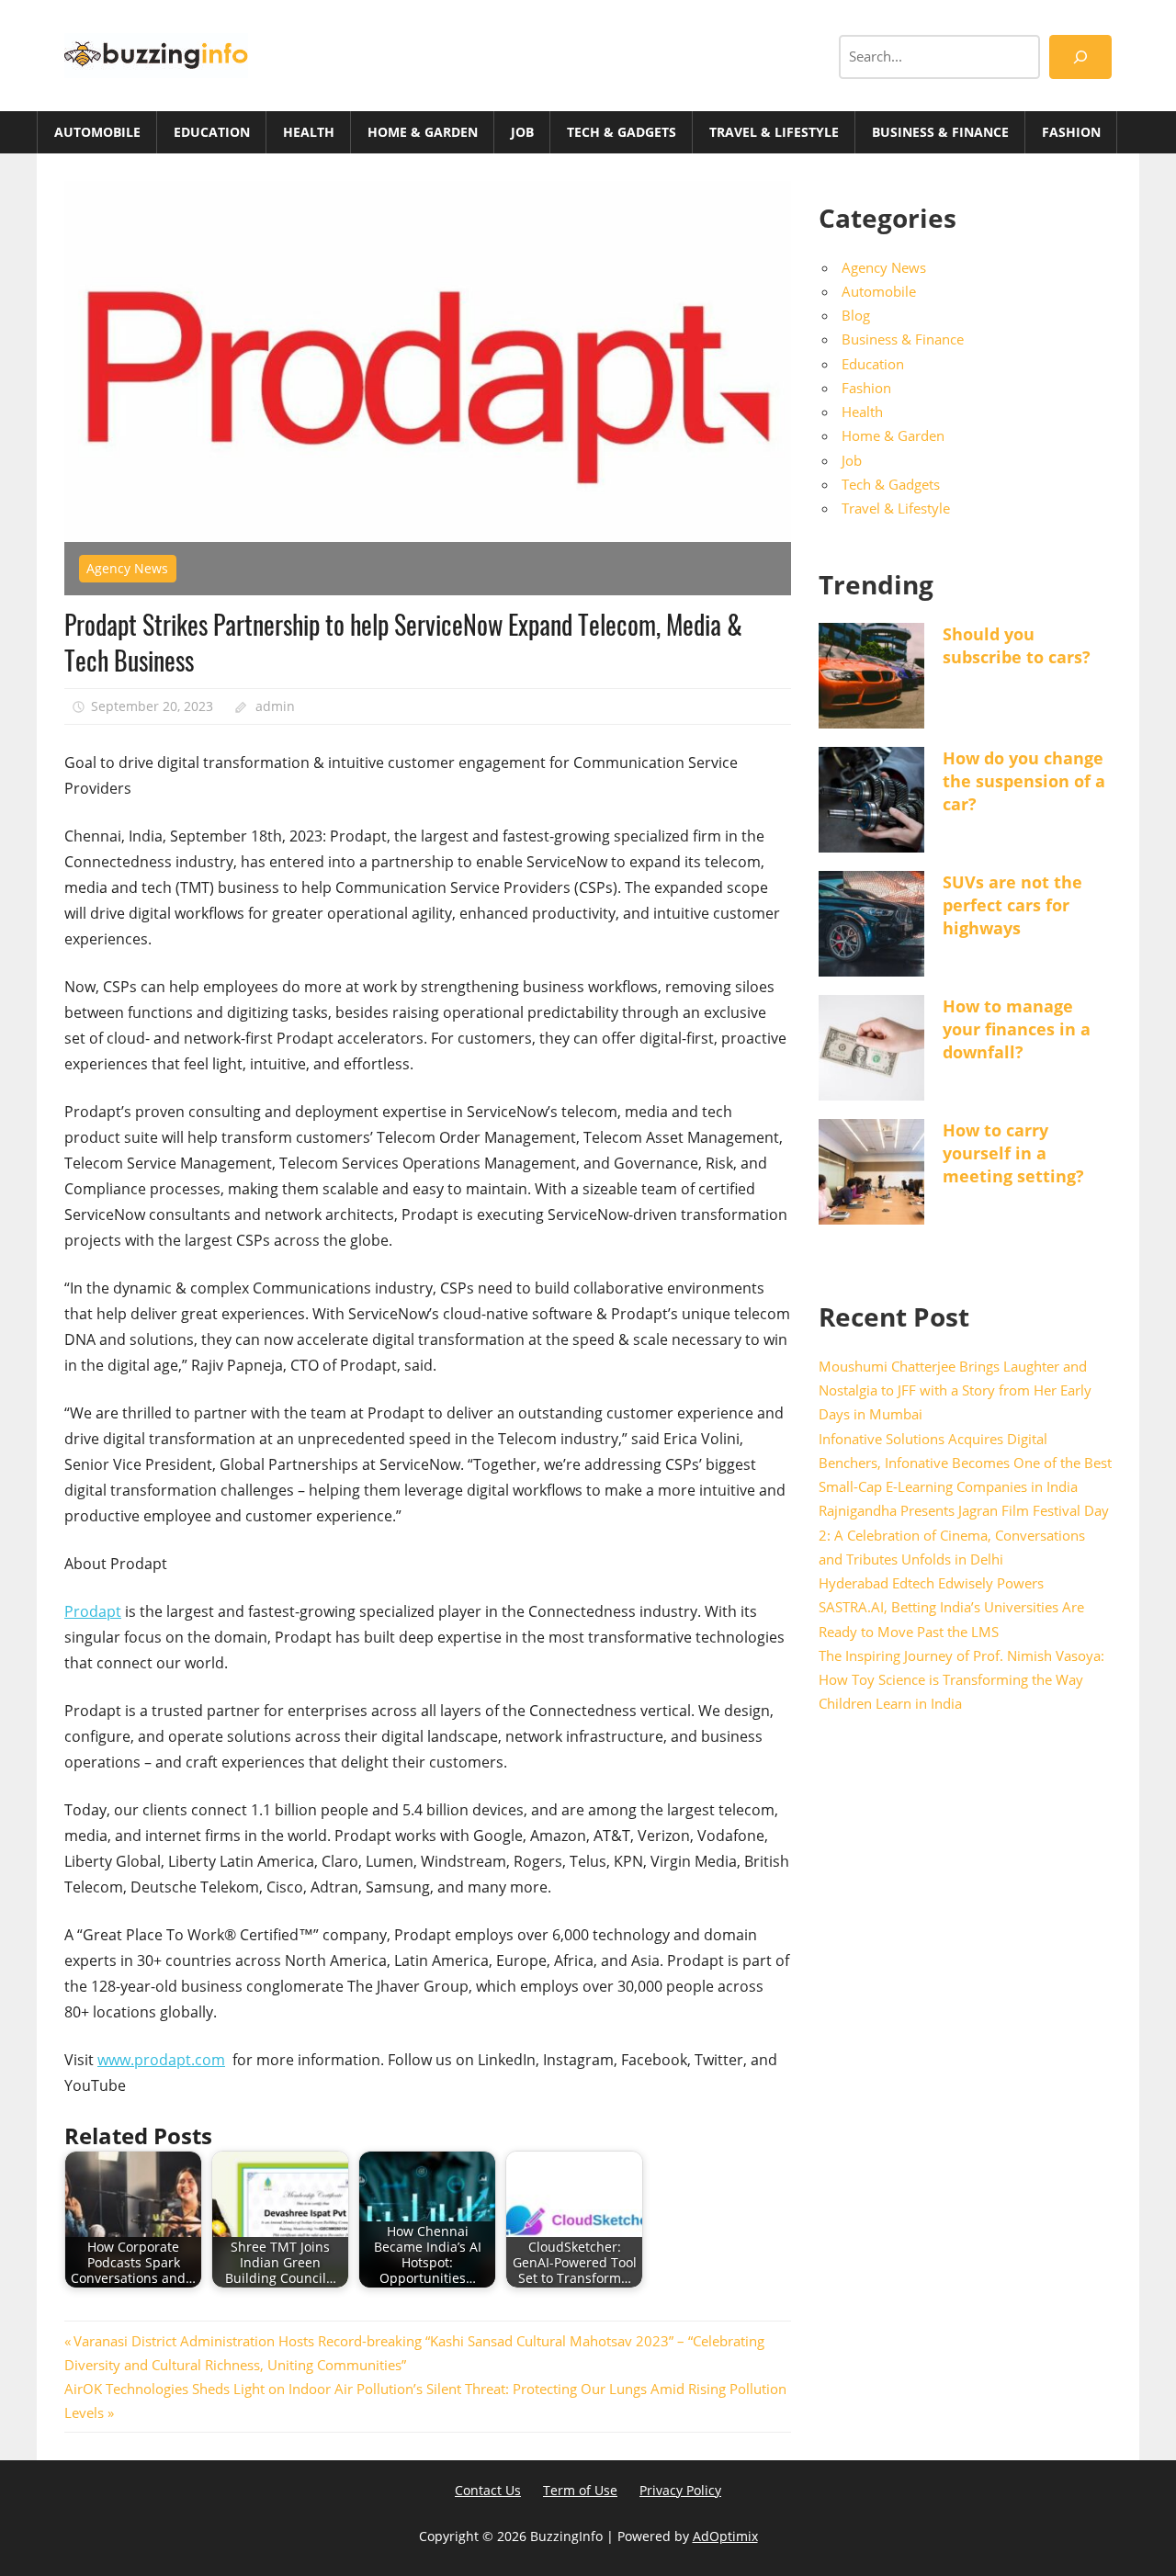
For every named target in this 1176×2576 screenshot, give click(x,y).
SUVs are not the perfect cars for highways (1012, 905)
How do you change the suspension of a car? (1024, 781)
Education (212, 132)
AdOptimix (725, 2536)
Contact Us (488, 2490)
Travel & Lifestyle (774, 132)
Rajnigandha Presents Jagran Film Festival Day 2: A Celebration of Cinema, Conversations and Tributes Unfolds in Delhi (964, 1535)
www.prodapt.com (161, 2060)
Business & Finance (940, 132)
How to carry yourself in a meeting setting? (1013, 1153)
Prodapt (93, 1611)
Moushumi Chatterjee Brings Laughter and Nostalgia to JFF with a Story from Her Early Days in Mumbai (955, 1390)
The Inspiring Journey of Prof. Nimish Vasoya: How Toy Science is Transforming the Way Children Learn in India (961, 1680)
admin (275, 706)
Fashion (1071, 132)
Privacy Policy (680, 2490)
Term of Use (580, 2490)
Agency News (127, 568)
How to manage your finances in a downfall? (1017, 1029)
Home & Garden (423, 132)
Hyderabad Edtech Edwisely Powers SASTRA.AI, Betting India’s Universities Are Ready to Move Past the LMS (951, 1607)
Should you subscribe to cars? (1017, 645)
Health (309, 132)
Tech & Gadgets (622, 132)
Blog (856, 315)
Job (522, 132)
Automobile (97, 132)
